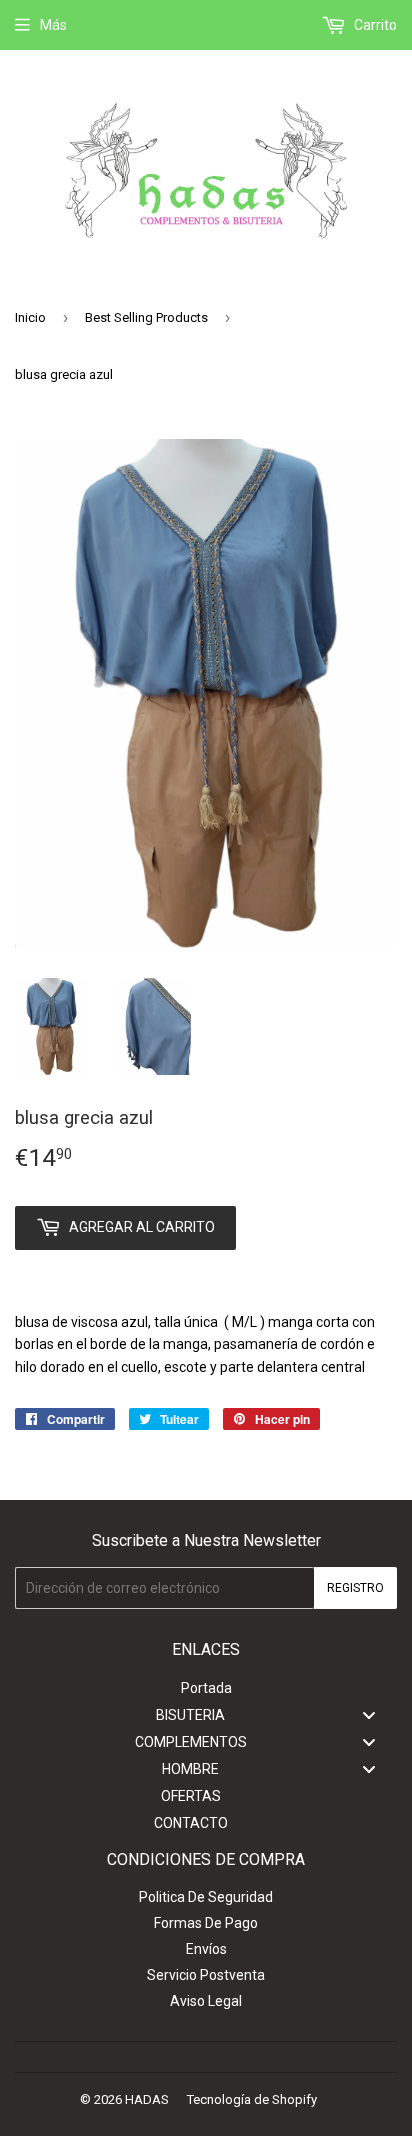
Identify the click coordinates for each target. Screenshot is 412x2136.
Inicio (30, 317)
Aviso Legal (206, 2001)
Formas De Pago (206, 1923)
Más (53, 25)
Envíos (206, 1949)
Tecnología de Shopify (252, 2099)
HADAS (147, 2099)
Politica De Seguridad (206, 1897)
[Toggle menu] (369, 1715)
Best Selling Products (146, 317)
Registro (355, 1588)
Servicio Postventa (206, 1975)
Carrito (374, 25)
